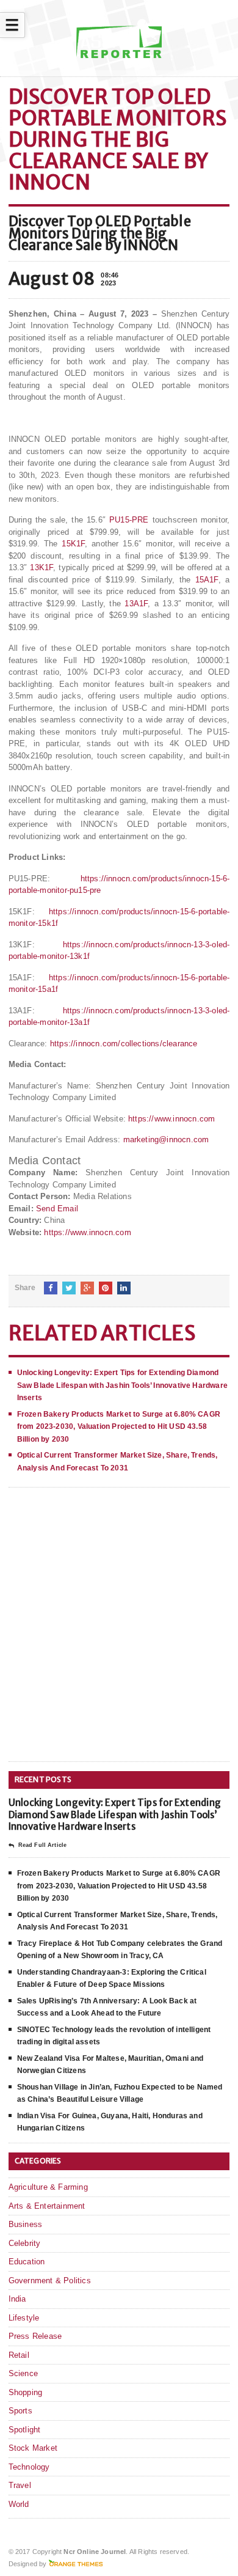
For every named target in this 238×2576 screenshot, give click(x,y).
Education (27, 2262)
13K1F (41, 567)
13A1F (136, 604)
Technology (29, 2467)
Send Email (57, 1209)
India (17, 2299)
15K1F (73, 544)
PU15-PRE (129, 520)
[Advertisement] (119, 1634)
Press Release (35, 2336)
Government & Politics (50, 2281)
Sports (20, 2411)
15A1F (207, 580)
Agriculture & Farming (48, 2187)
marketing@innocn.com (166, 1139)
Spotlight (25, 2430)
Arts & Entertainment (47, 2206)
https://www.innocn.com (171, 1119)
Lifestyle (24, 2318)
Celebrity (25, 2243)
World (19, 2504)
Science (23, 2373)
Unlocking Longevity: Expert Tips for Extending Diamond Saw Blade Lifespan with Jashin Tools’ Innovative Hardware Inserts (122, 1385)
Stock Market (33, 2448)
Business (26, 2224)
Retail (19, 2355)
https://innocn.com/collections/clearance (124, 1044)
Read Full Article (42, 1845)
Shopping (26, 2392)
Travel (20, 2485)
